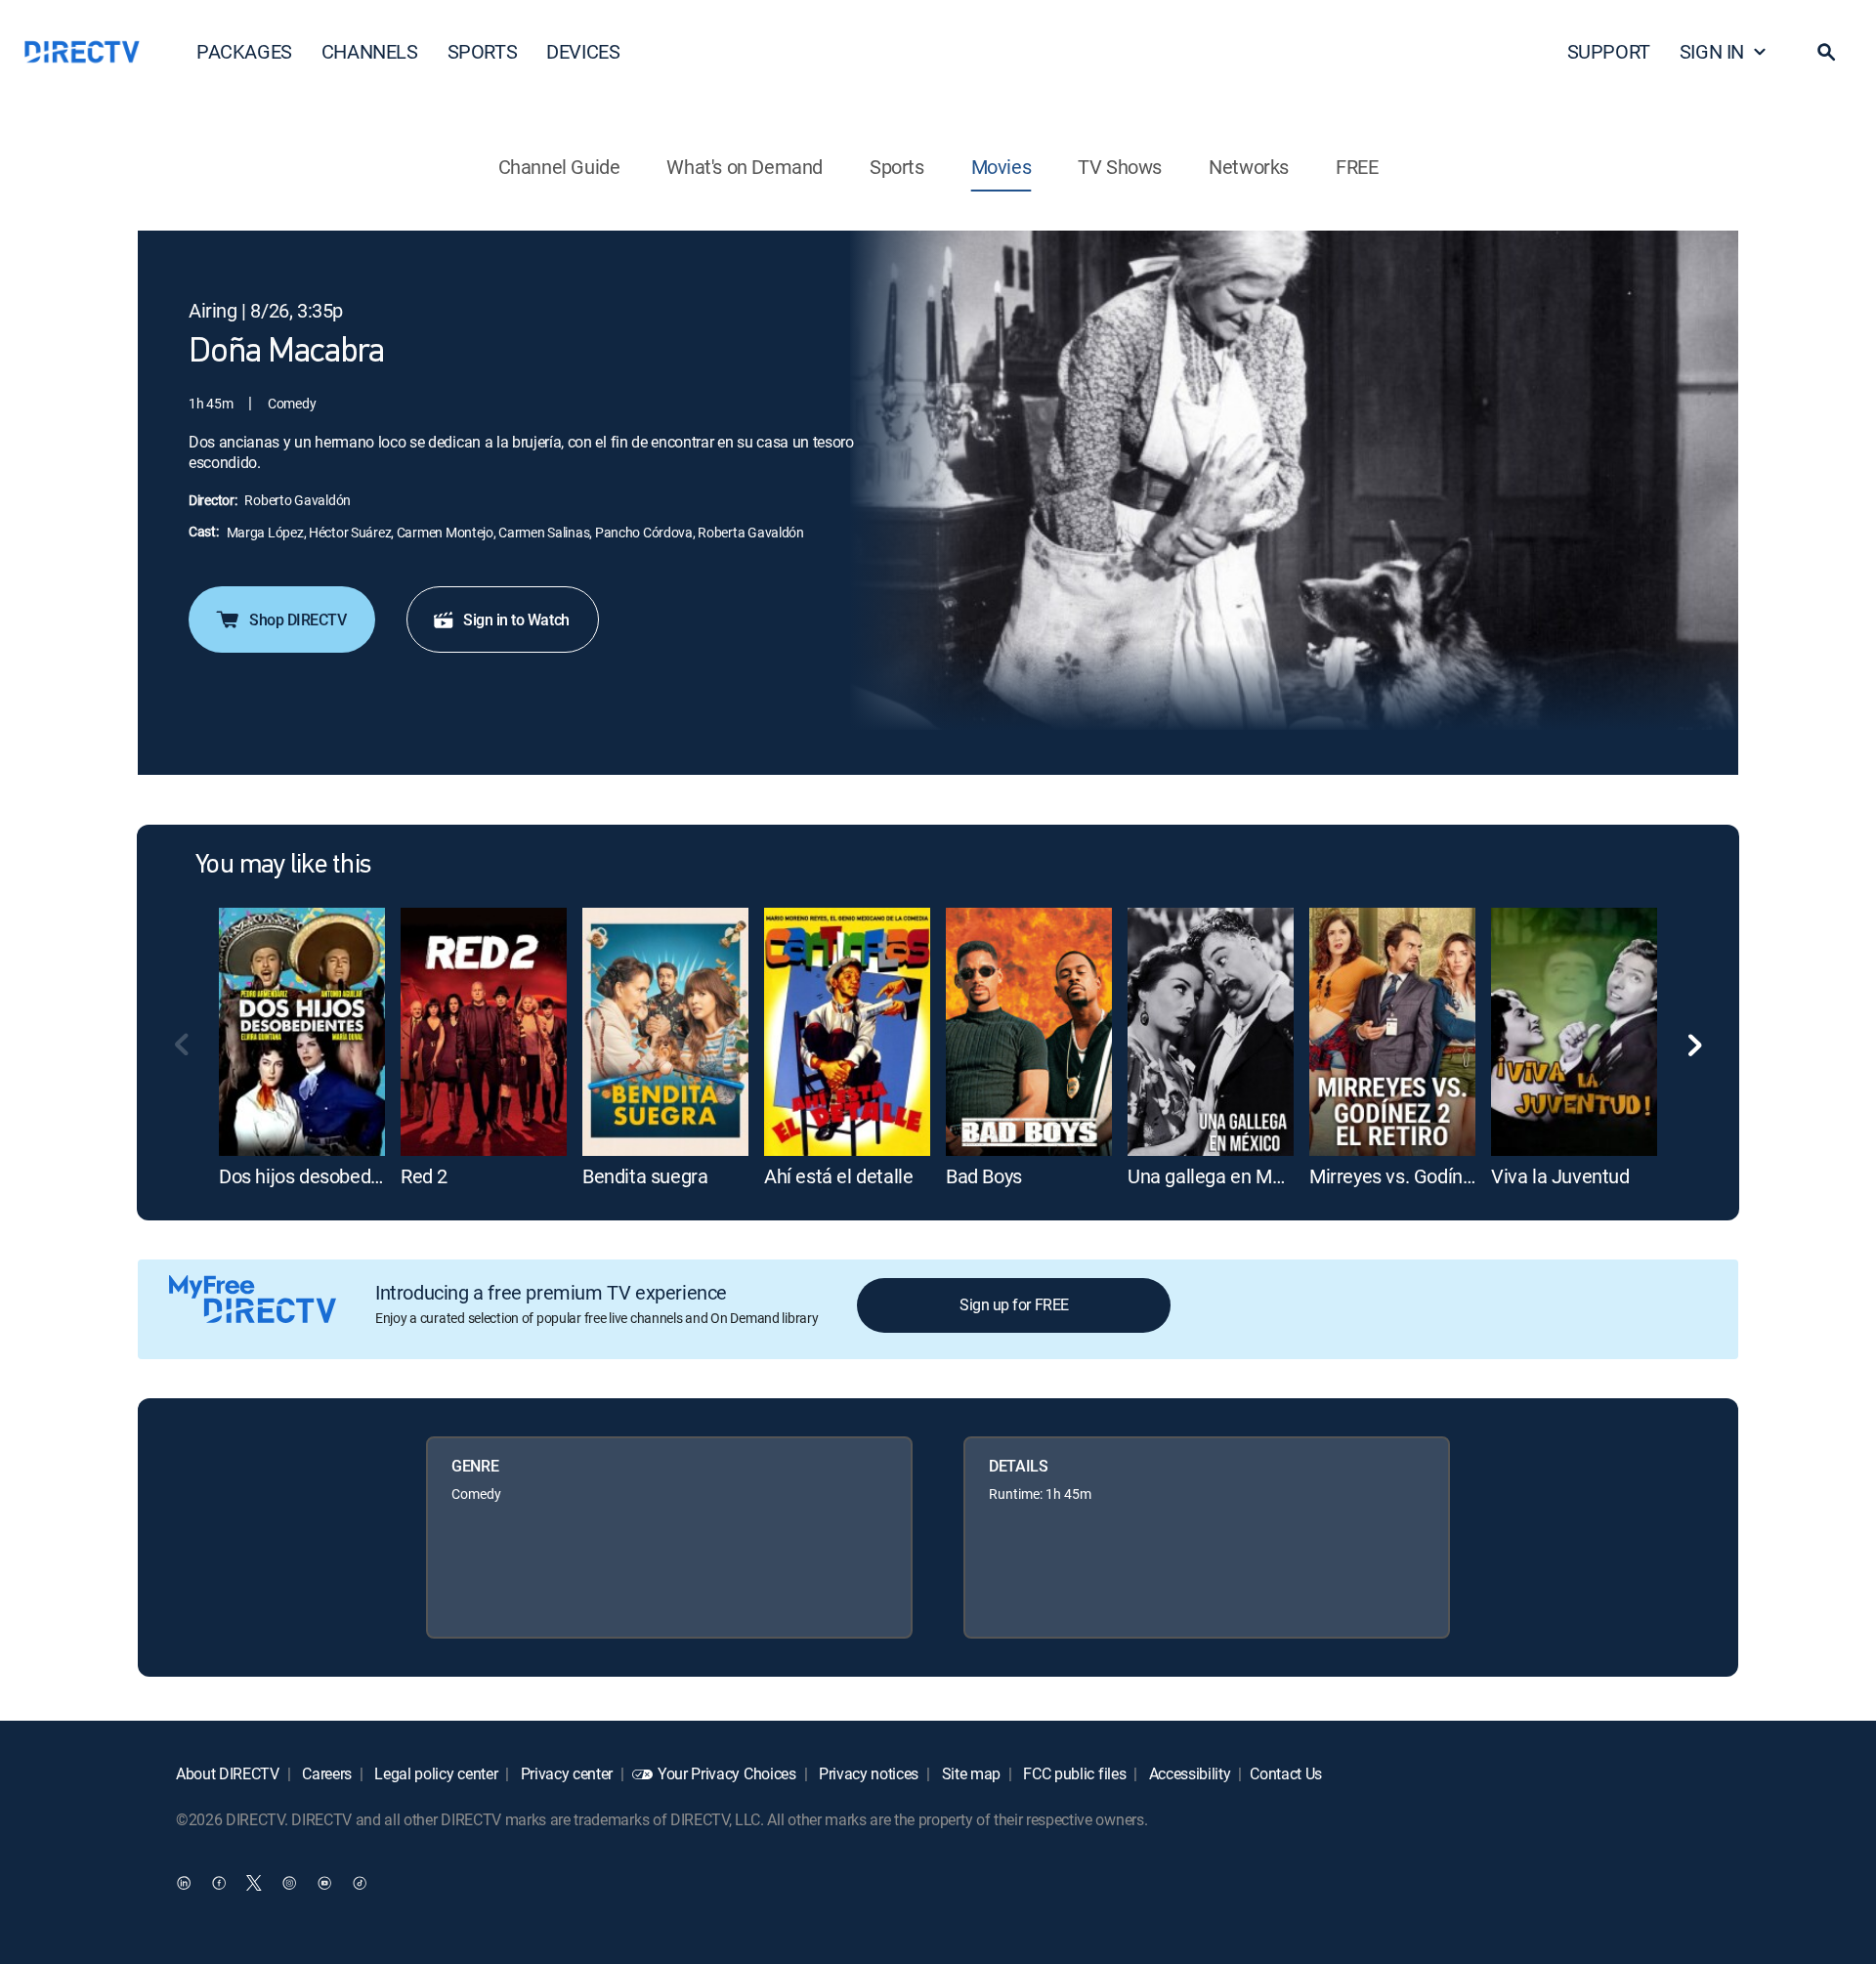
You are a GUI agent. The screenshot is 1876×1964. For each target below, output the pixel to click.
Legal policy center (435, 1773)
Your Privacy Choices (727, 1773)
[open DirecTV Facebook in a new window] (219, 1882)
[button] (1826, 52)
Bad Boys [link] (984, 1176)
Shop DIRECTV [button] (298, 619)
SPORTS (483, 51)
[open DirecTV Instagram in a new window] (289, 1882)
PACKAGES (244, 51)
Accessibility (1188, 1773)
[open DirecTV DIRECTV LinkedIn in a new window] (184, 1882)
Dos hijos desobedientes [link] (320, 1176)
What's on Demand (745, 167)
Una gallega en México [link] (1222, 1176)
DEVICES (583, 51)
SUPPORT (1609, 51)
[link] (302, 1032)
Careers (325, 1773)
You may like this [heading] (283, 866)
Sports (897, 167)
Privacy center (565, 1773)
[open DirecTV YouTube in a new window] (324, 1882)
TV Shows (1120, 167)
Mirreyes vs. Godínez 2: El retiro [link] (1440, 1176)
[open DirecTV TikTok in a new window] (360, 1882)
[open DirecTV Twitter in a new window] (254, 1882)
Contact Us (1286, 1773)
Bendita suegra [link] (645, 1176)
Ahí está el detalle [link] (838, 1176)
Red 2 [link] (424, 1176)
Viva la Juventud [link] (1560, 1176)
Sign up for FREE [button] (1014, 1304)
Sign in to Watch (516, 619)
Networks (1249, 167)
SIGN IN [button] (1712, 51)
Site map (969, 1773)
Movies (1002, 167)
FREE (1357, 167)
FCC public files (1073, 1773)
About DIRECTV (228, 1773)
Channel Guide (559, 167)
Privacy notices (867, 1773)
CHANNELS (370, 51)
